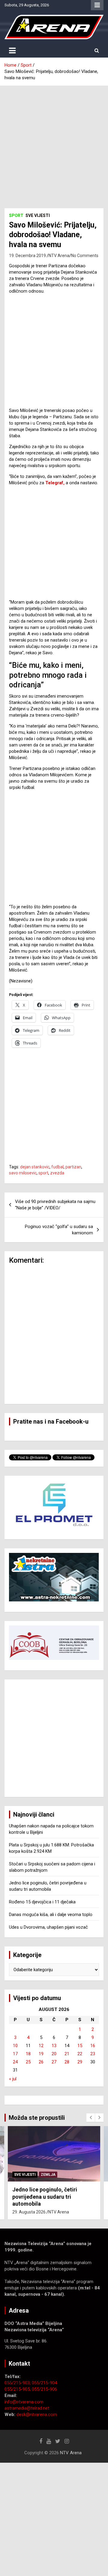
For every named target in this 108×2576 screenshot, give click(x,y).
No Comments (85, 256)
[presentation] (91, 2118)
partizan (73, 1167)
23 (93, 2054)
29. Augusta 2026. (29, 2212)
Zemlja (48, 2175)
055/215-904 (44, 2383)
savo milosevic (23, 1173)
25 (28, 2062)
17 (15, 2054)
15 (80, 2046)
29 (80, 2062)
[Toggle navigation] (12, 51)
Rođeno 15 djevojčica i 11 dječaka (42, 1902)
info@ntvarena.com (24, 2402)
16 (93, 2046)
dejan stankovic (35, 1167)
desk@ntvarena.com (37, 2414)
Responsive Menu (97, 5)
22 (80, 2054)
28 (67, 2062)
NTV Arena (59, 256)
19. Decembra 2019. (28, 256)
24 (15, 2062)
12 (41, 2046)
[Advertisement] (54, 143)
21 (67, 2054)
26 (41, 2062)
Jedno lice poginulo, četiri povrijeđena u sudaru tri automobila (45, 2197)
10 (15, 2046)
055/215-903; (18, 2383)
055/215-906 (44, 2389)
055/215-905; (18, 2389)
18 (28, 2054)
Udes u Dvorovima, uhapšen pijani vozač (48, 1927)
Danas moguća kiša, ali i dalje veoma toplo (51, 1915)
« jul (13, 2079)
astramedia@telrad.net (27, 2408)
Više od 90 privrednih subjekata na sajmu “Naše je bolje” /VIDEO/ (55, 1205)
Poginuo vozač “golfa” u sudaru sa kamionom (59, 1230)
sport (43, 1173)
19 (41, 2054)
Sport (16, 215)
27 (54, 2062)
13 (54, 2046)
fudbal (57, 1167)
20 (54, 2054)
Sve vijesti (38, 215)
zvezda (57, 1173)
